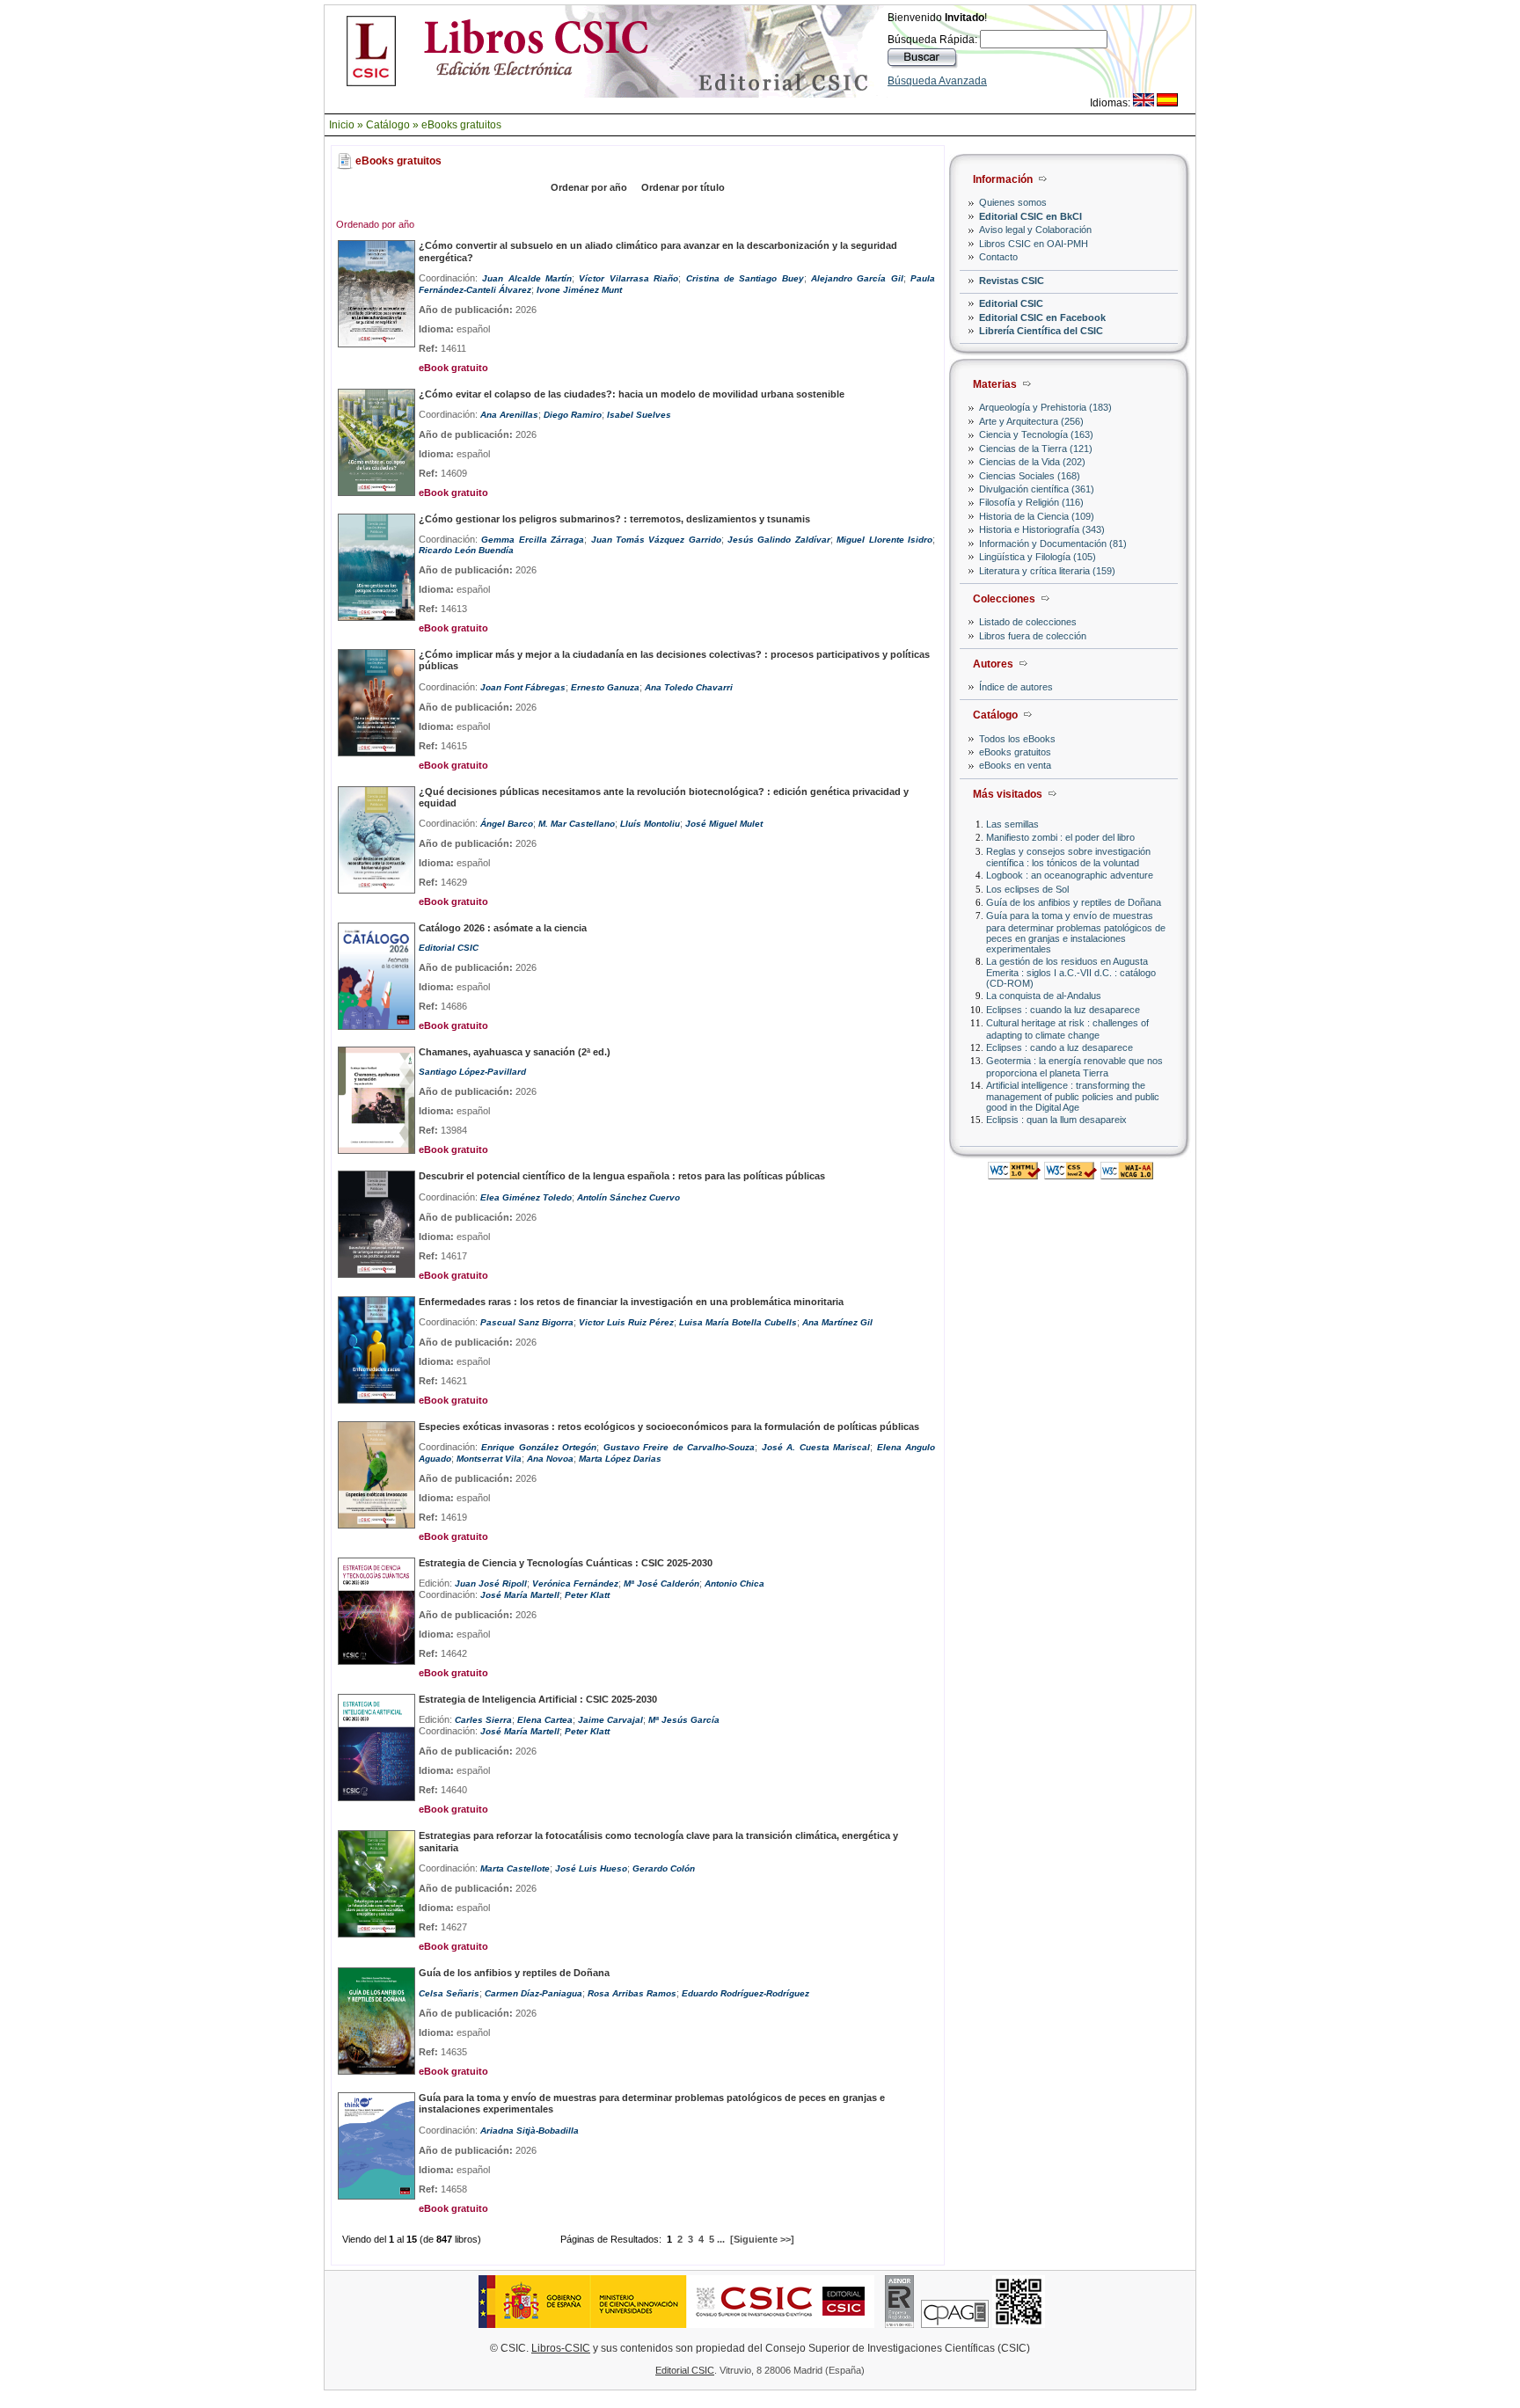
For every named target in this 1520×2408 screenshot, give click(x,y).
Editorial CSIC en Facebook (1042, 317)
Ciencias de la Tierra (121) (1036, 449)
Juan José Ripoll (491, 1583)
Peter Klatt (587, 1595)
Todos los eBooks (1017, 739)
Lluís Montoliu (650, 824)
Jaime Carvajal (610, 1720)
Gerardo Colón (664, 1868)
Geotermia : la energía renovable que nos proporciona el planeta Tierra (1074, 1066)
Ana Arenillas (509, 415)
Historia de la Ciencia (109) (1037, 516)
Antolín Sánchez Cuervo (628, 1197)
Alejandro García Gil (857, 278)
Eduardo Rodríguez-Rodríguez (745, 1993)
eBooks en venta (1015, 765)
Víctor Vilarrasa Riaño (628, 278)
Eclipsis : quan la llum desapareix (1056, 1120)
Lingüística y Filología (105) (1038, 557)
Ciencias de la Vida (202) (1032, 462)
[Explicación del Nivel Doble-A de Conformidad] (1127, 1175)
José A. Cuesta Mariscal (816, 1447)
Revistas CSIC (1012, 281)
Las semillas (1012, 824)
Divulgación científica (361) (1037, 489)
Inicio (342, 125)
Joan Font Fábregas (523, 687)
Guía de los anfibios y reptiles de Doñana (1074, 902)
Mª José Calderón (661, 1583)
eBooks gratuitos (461, 125)
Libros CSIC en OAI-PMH (1034, 244)
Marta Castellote (515, 1868)
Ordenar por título (683, 187)
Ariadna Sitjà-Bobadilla (530, 2131)
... (721, 2239)
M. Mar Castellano (577, 824)
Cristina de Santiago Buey (745, 278)
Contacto (998, 257)
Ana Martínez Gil (837, 1322)
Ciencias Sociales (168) (1030, 476)
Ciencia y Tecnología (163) (1036, 434)
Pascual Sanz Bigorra (527, 1322)
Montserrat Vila (489, 1459)
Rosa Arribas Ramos (632, 1993)
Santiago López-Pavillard (472, 1072)
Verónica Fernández (575, 1583)
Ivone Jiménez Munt (579, 290)
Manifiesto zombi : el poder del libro (1060, 837)
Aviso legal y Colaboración (1035, 230)
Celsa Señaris (449, 1993)
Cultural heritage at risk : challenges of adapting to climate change (1067, 1029)
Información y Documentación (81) (1053, 544)
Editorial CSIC (1011, 303)
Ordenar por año (589, 187)
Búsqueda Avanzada (937, 81)
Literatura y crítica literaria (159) (1047, 571)
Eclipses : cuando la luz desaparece (1063, 1010)
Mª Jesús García (684, 1720)
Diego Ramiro (573, 415)
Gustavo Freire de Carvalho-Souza (679, 1447)
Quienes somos (1013, 202)
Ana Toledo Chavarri (689, 687)
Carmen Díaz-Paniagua (533, 1993)
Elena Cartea (545, 1720)
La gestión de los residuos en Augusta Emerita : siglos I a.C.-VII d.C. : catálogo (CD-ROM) (1071, 972)
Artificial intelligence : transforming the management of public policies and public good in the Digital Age (1073, 1096)
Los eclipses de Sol (1027, 889)
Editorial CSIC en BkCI (1030, 216)
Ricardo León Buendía (466, 550)
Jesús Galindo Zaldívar (779, 540)
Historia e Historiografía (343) (1042, 529)
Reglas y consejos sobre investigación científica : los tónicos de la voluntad (1068, 857)
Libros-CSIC (561, 2348)
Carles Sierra (483, 1720)
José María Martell (520, 1595)
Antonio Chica (734, 1583)
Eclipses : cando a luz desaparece (1060, 1047)
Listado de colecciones (1028, 622)
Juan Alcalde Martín (527, 278)
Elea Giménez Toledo (526, 1197)
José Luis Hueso (591, 1868)
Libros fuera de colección (1033, 636)
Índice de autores (1016, 687)
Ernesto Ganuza (605, 687)
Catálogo (388, 125)
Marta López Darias (620, 1459)
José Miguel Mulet (724, 824)
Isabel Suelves (639, 415)
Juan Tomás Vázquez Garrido (656, 540)
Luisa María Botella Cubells (738, 1322)
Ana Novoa (550, 1459)
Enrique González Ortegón (539, 1447)
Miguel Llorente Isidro (884, 540)
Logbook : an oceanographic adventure (1070, 875)
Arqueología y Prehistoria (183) (1045, 407)
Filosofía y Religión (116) (1031, 502)
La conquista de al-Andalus (1044, 996)
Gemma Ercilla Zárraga (533, 540)
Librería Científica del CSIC (1041, 331)
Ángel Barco (507, 824)
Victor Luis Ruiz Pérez (626, 1322)
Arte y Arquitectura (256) (1031, 421)
